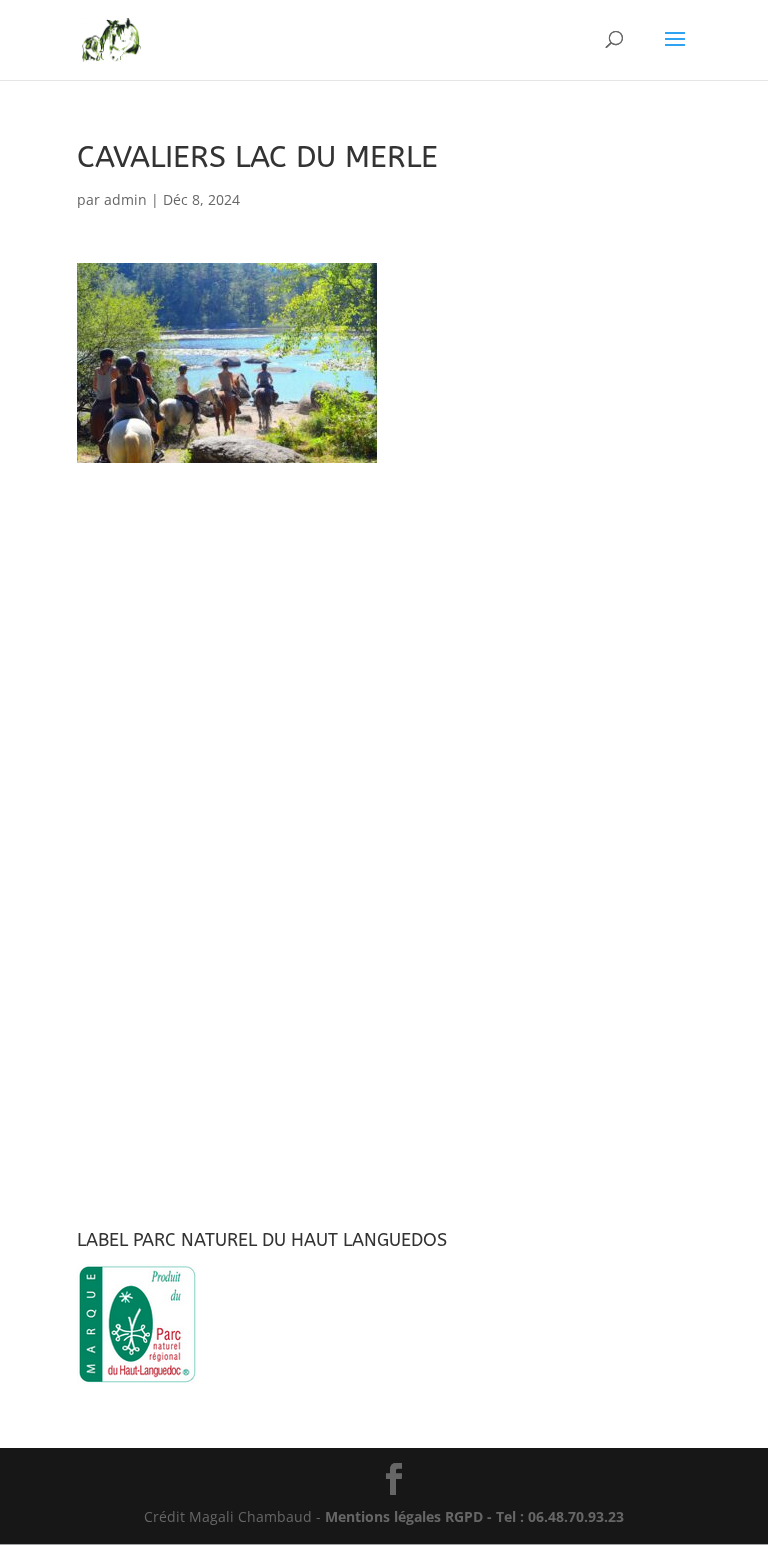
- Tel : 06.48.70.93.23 (553, 1516)
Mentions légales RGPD (404, 1516)
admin (125, 199)
